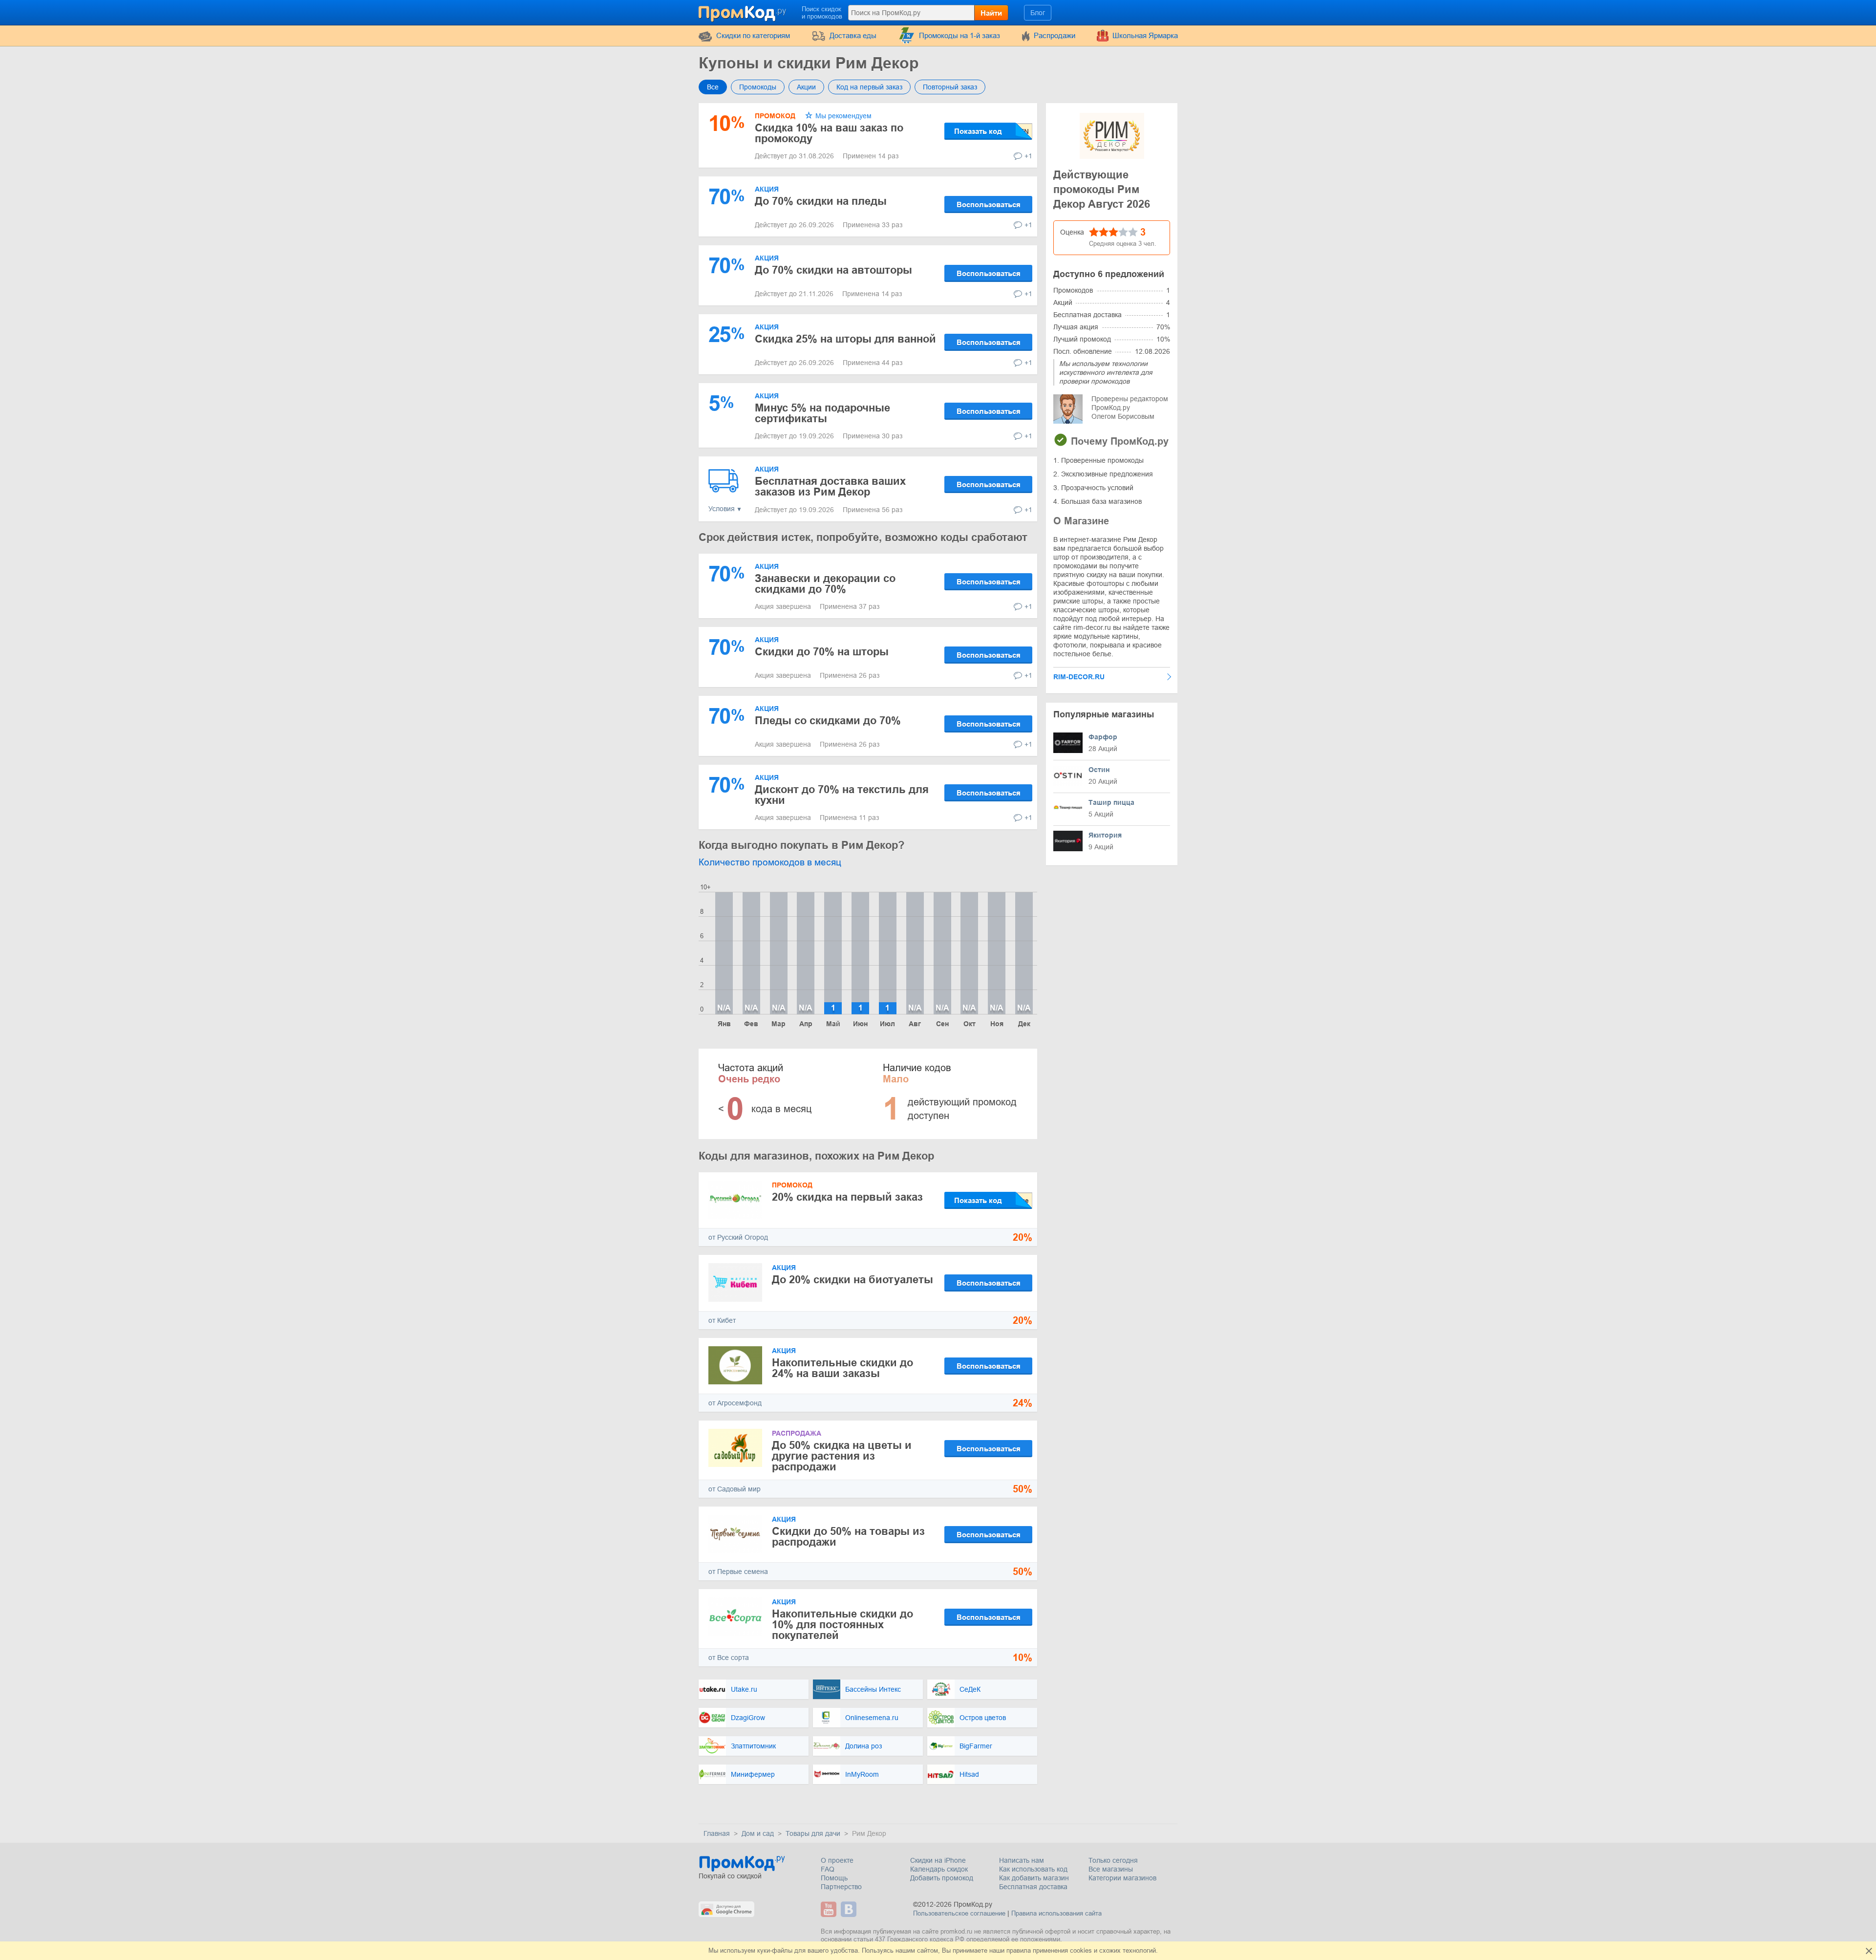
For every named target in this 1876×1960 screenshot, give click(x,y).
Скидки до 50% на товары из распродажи (848, 1537)
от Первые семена (738, 1572)
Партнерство (841, 1887)
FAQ (828, 1869)
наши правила (1010, 1950)
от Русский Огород (738, 1237)
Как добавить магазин (1034, 1878)
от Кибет (722, 1320)
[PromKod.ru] (743, 12)
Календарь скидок (939, 1869)
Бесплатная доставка (1033, 1887)
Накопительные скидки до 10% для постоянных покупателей (842, 1625)
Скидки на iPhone (938, 1860)
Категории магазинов (1122, 1878)
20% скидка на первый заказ (847, 1197)
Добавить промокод (942, 1878)
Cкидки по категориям (753, 35)
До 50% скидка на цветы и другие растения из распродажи (842, 1456)
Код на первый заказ (869, 87)
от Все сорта (729, 1658)
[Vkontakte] (850, 1909)
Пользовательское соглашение (959, 1913)
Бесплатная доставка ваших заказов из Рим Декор (830, 486)
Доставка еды (853, 35)
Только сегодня (1113, 1860)
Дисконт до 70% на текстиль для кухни (842, 795)
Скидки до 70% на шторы (822, 652)
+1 (1028, 156)
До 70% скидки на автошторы (833, 270)
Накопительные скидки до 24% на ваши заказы (842, 1368)
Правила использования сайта (1056, 1913)
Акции (806, 87)
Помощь (834, 1878)
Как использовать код (1033, 1869)
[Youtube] (830, 1909)
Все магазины (1111, 1869)
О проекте (837, 1860)
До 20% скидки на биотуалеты (853, 1280)
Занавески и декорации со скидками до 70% (825, 584)
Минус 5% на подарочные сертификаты (822, 413)
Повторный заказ (950, 87)
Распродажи (1055, 35)
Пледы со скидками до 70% (828, 721)
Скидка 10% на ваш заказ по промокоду (829, 133)
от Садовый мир (735, 1489)
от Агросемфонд (735, 1403)
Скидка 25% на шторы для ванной (845, 339)
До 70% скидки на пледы (821, 201)
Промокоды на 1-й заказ (959, 35)
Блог (1038, 13)
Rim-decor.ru (1079, 677)
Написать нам (1022, 1860)
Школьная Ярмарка (1145, 35)
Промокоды (758, 87)
